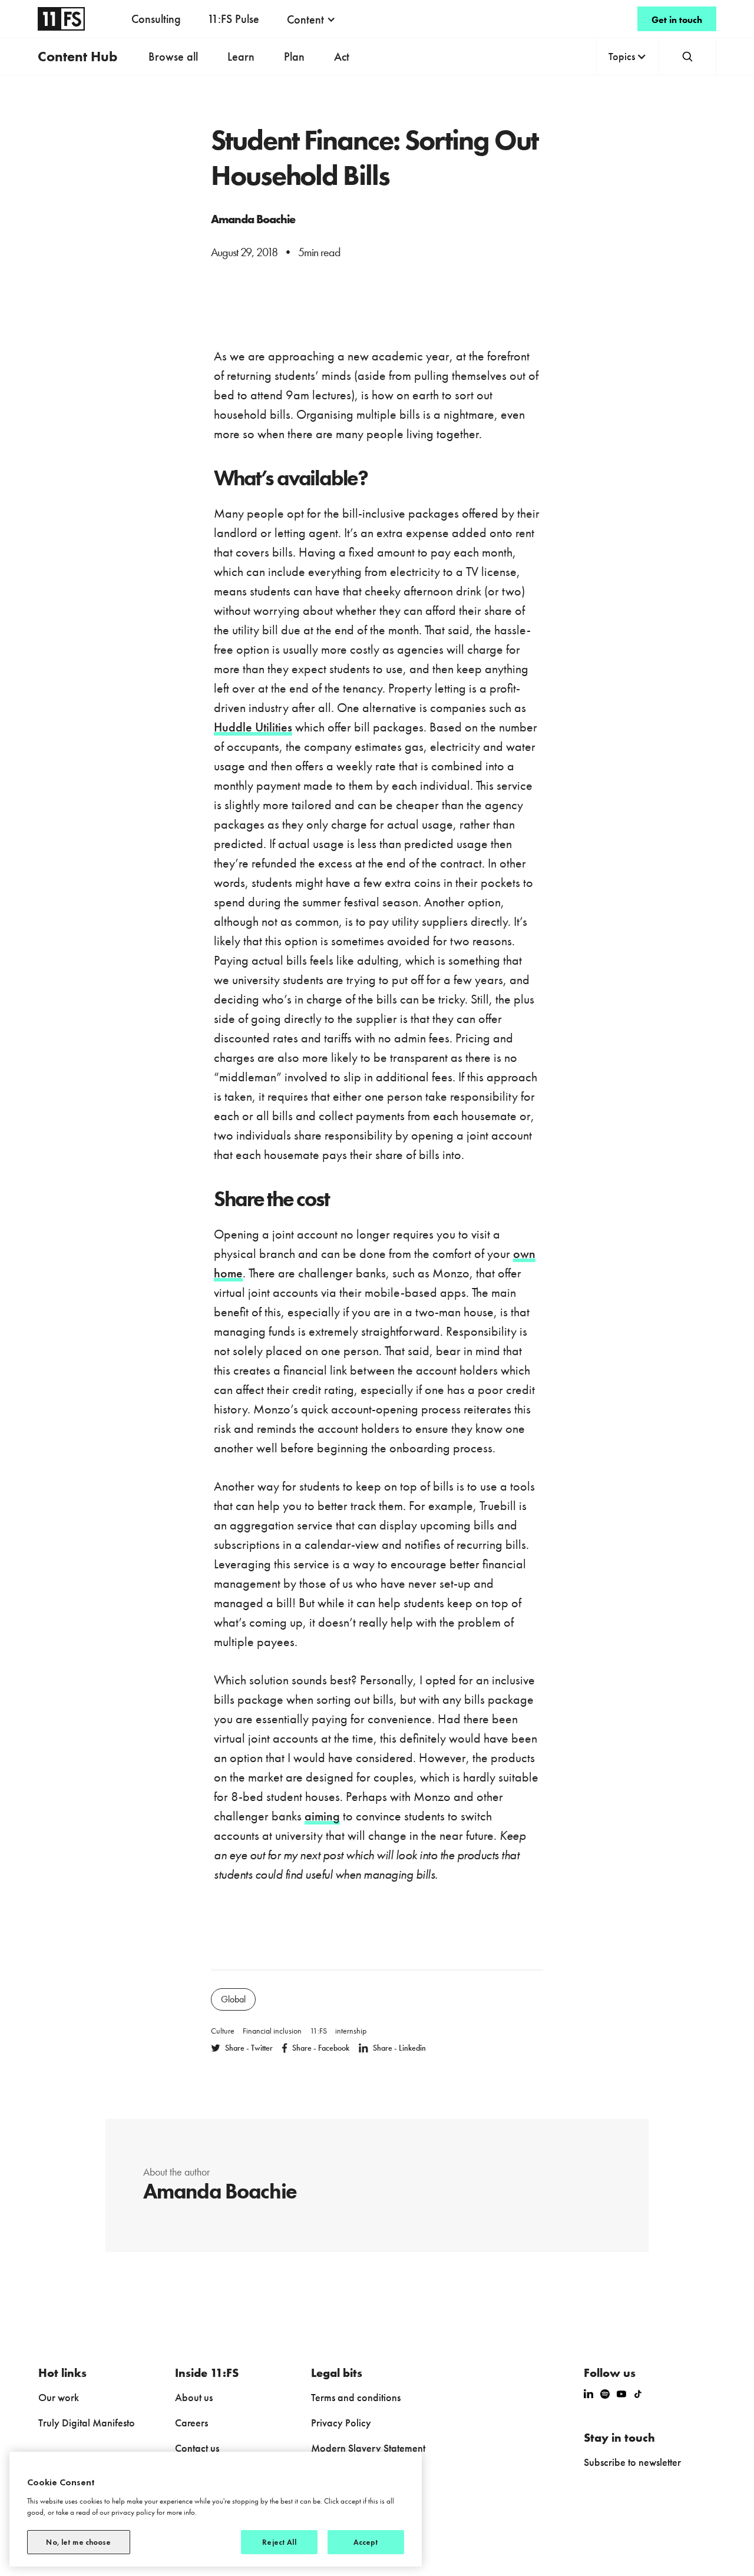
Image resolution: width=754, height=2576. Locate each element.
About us (194, 2397)
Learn (241, 57)
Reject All (279, 2542)
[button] (311, 19)
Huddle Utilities (253, 727)
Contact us (197, 2448)
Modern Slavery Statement (368, 2448)
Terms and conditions (356, 2397)
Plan (294, 57)
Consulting (156, 19)
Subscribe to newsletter (632, 2462)
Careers (191, 2423)
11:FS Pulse (233, 19)
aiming (322, 1816)
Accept (366, 2542)
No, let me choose (78, 2542)
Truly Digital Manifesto (87, 2423)
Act (342, 57)
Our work (59, 2397)
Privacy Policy (341, 2423)
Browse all (173, 57)
